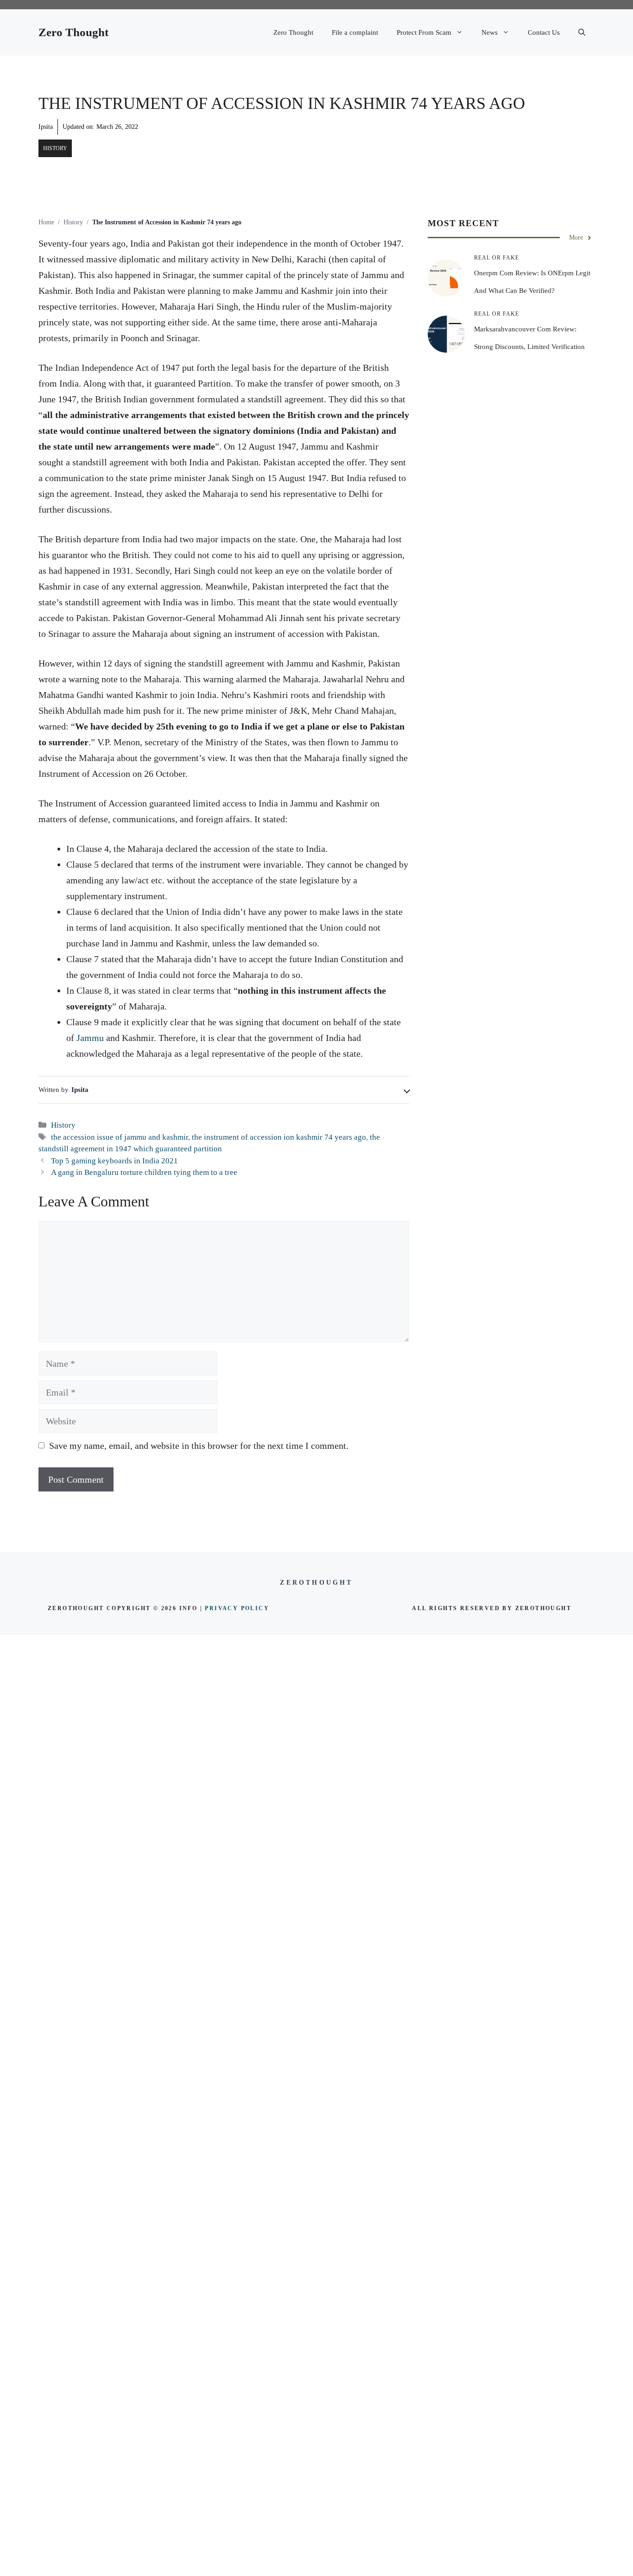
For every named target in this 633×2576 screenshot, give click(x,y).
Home (46, 222)
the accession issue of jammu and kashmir (120, 1137)
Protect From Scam (424, 32)
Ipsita (46, 127)
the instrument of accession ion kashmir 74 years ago (279, 1137)
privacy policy (237, 1608)
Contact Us (544, 32)
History (55, 148)
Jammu (90, 1038)
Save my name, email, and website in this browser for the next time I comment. (199, 1446)
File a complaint (355, 32)
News (490, 32)
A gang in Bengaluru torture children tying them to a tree (144, 1172)
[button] (582, 32)
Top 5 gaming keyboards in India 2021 (114, 1161)
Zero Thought (73, 32)
